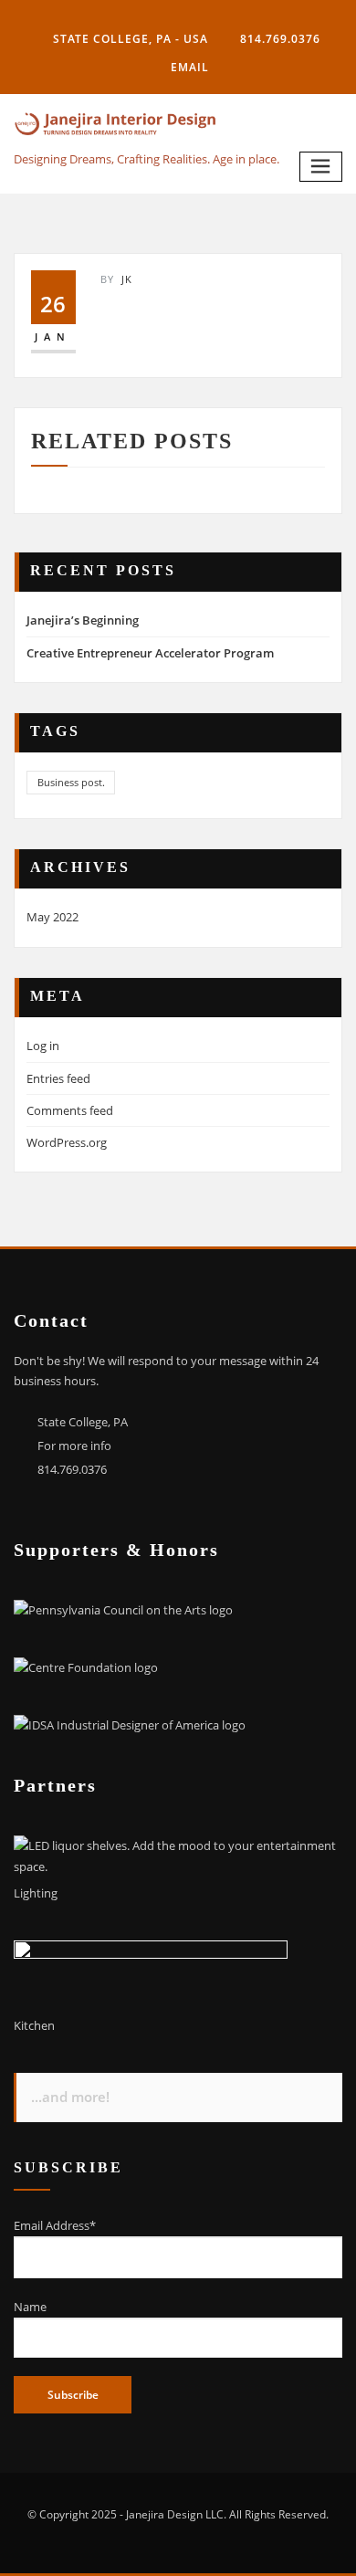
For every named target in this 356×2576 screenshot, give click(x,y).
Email (190, 67)
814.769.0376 (280, 39)
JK (116, 279)
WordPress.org (67, 1142)
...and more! (70, 2097)
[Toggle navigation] (321, 167)
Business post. (71, 782)
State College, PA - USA (131, 39)
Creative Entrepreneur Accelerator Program (150, 653)
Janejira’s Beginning (83, 620)
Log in (43, 1046)
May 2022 (52, 917)
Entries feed (58, 1078)
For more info (74, 1446)
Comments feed (70, 1110)
